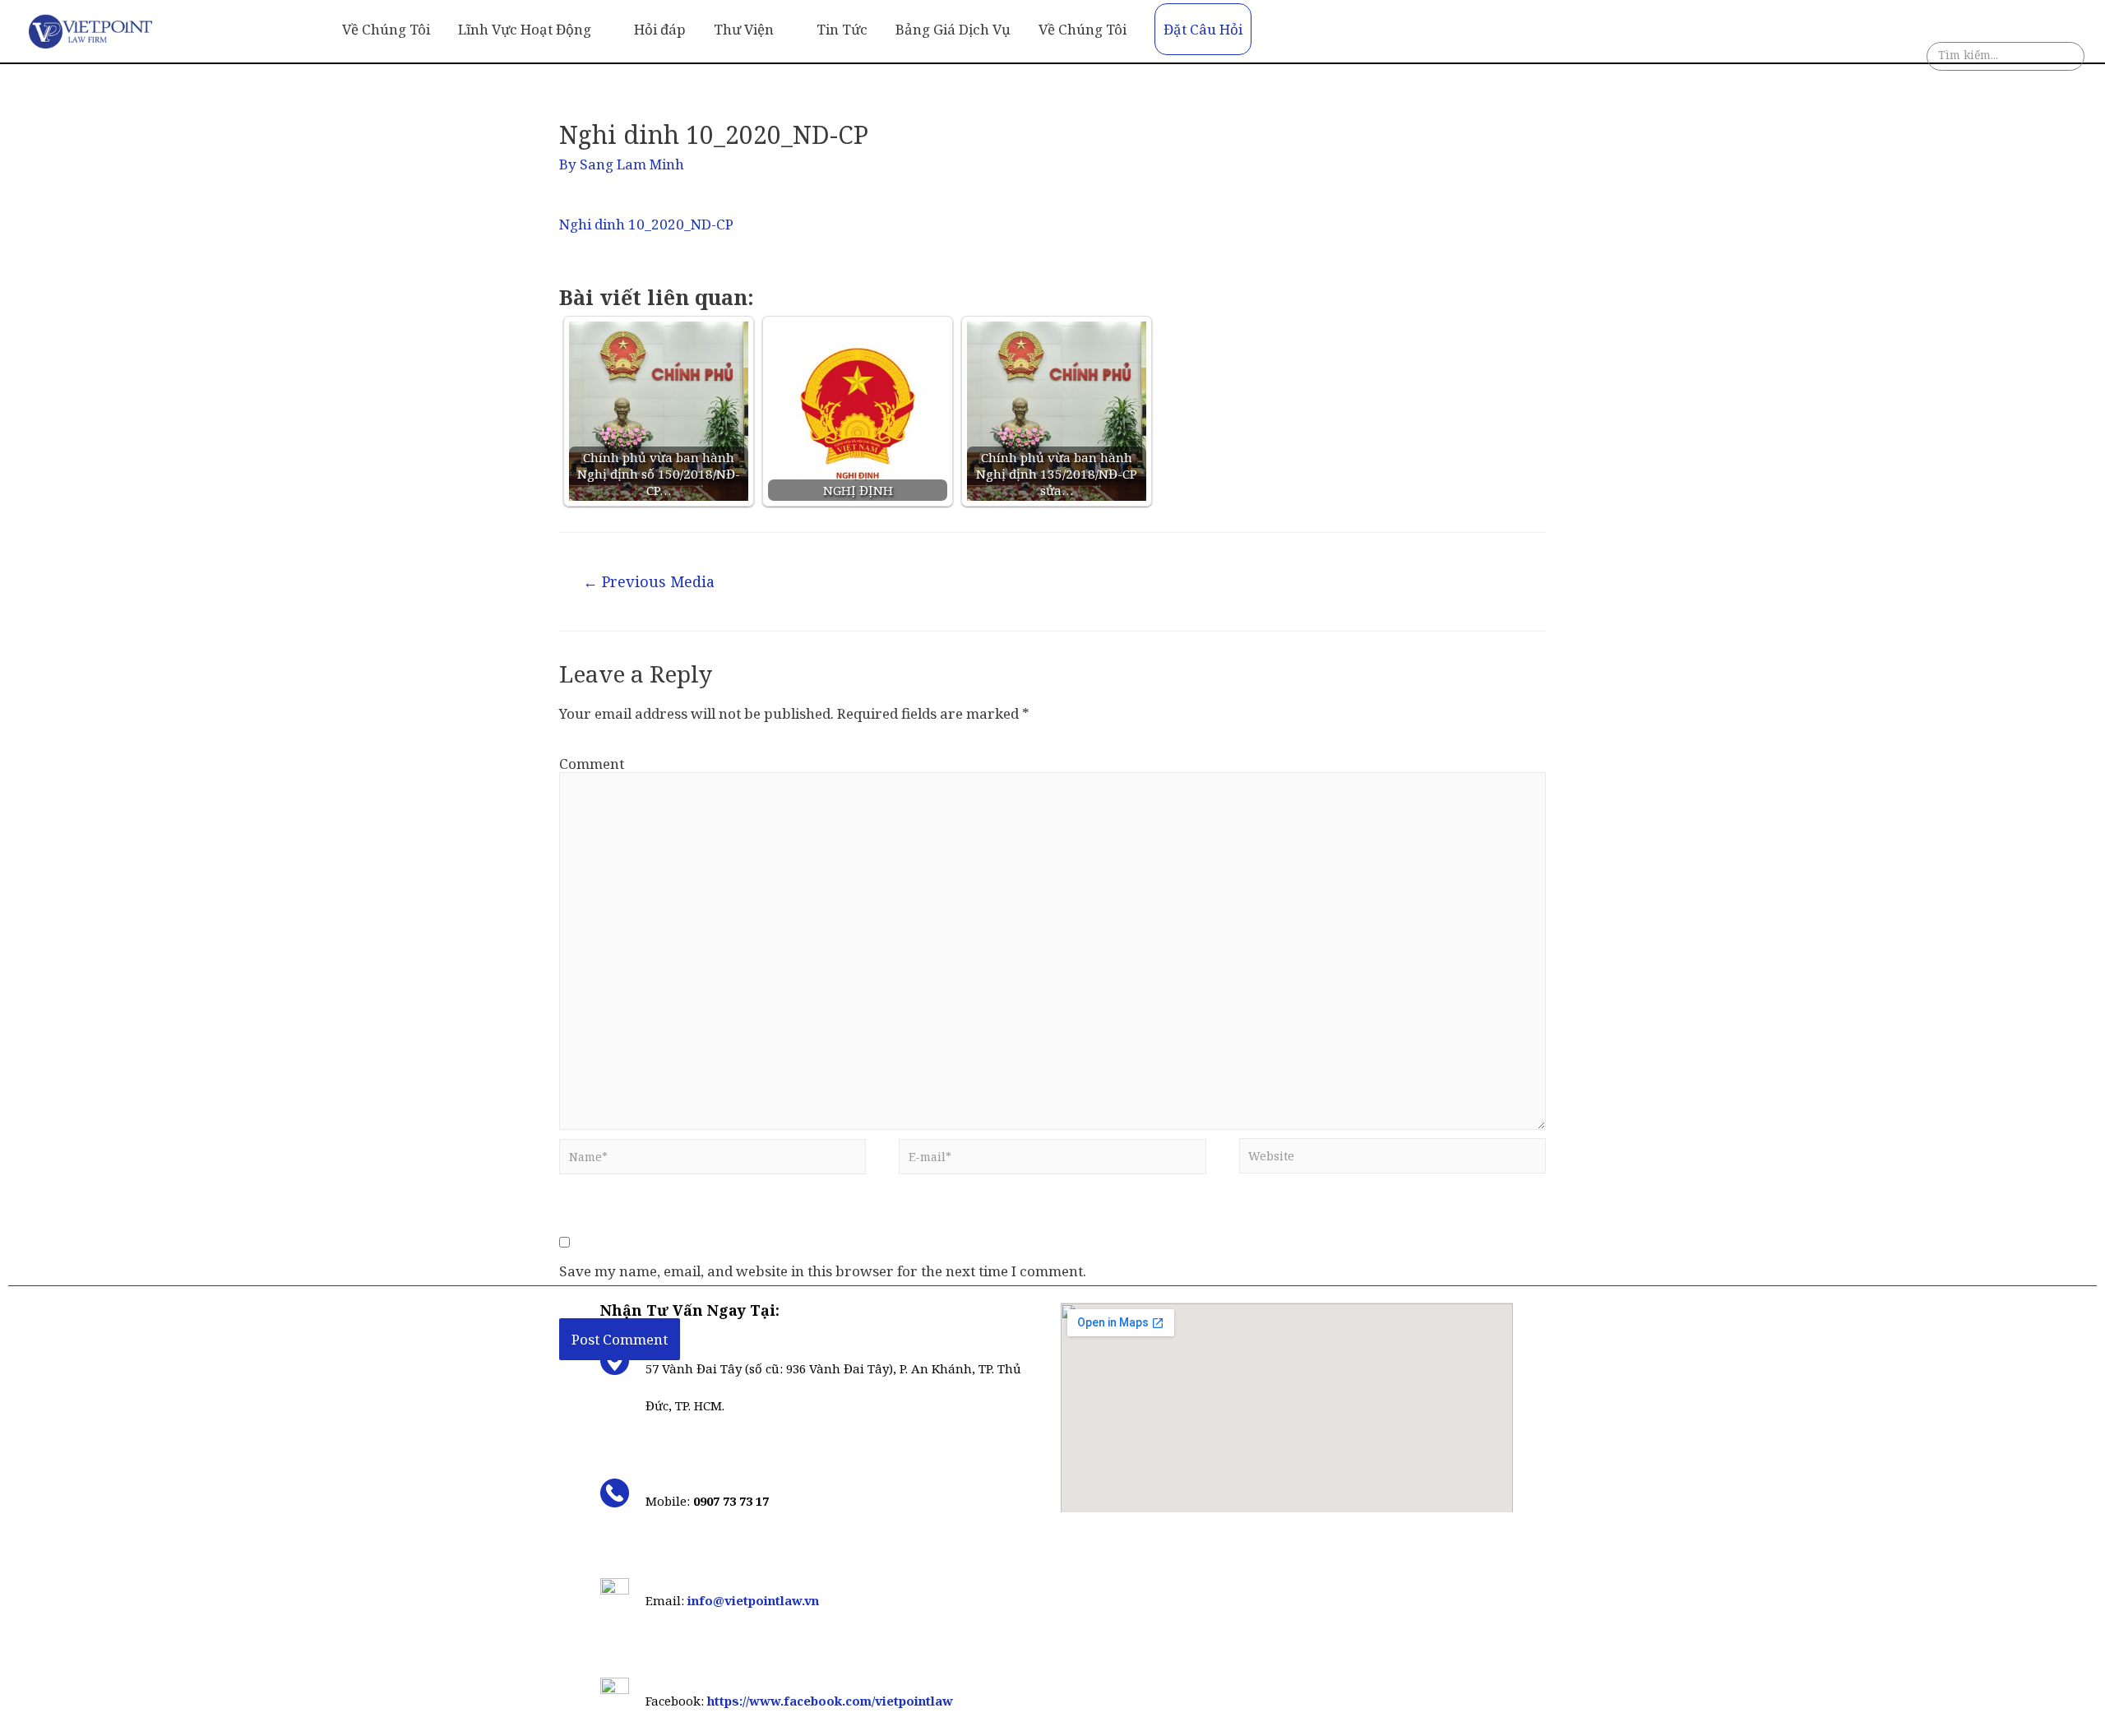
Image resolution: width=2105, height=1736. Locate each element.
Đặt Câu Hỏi (1203, 29)
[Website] (1393, 1160)
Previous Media (649, 581)
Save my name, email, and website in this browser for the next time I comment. (823, 1271)
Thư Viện (744, 29)
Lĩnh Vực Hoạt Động (525, 29)
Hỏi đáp (660, 29)
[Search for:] (2006, 59)
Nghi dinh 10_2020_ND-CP (646, 224)
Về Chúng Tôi (386, 29)
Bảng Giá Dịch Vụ (953, 29)
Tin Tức (842, 29)
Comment (592, 764)
